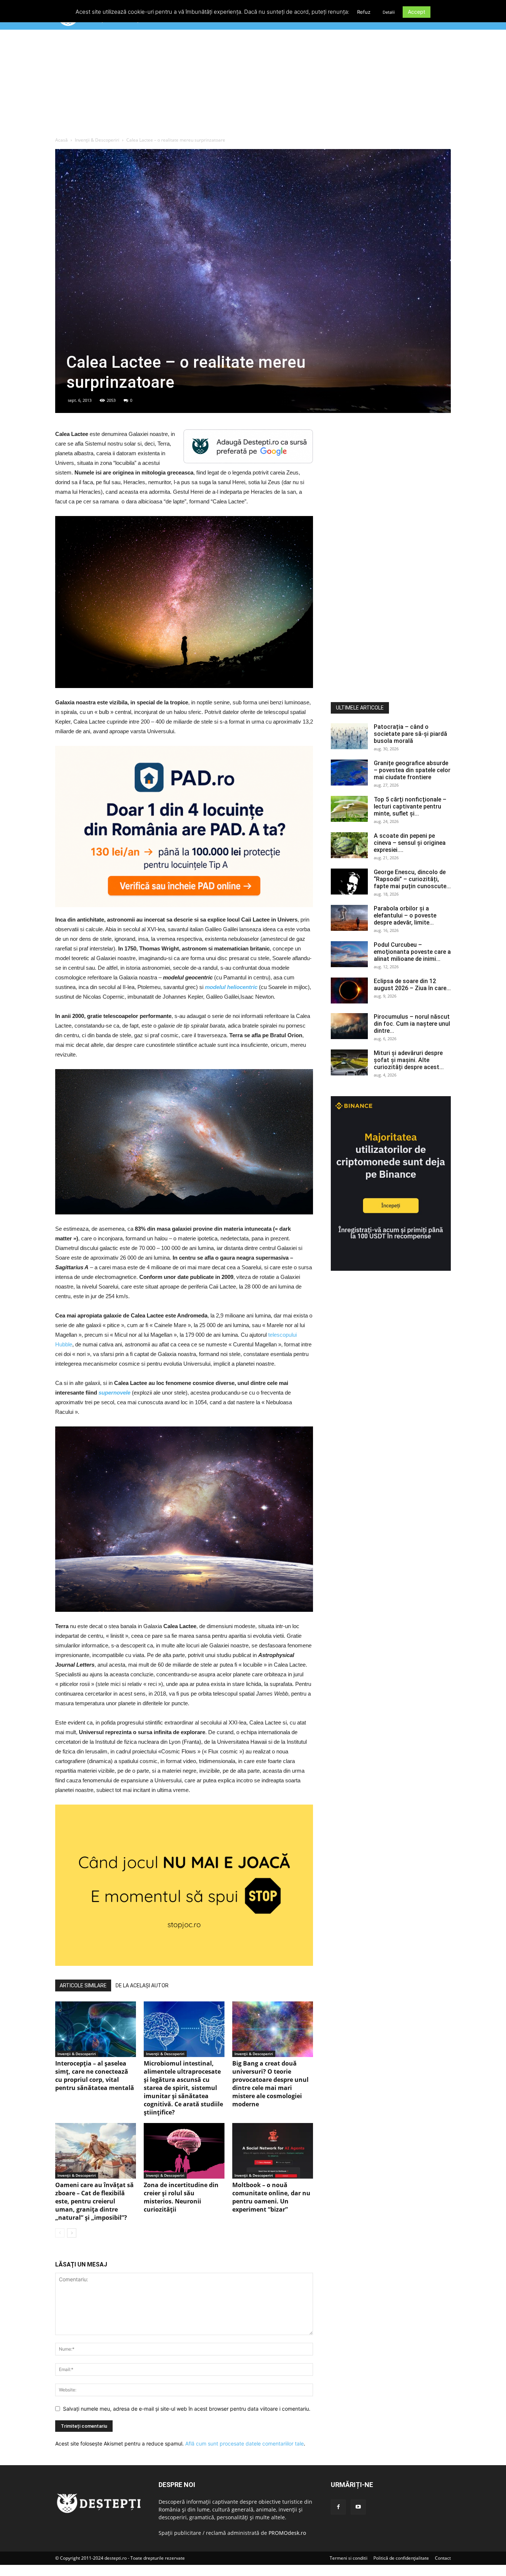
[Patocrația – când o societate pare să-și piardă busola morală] (349, 736)
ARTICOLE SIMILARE (83, 1985)
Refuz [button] (364, 12)
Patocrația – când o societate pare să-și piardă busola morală (410, 734)
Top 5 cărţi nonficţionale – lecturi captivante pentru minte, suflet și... (410, 806)
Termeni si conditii (349, 2558)
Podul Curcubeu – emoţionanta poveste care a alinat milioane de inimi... (412, 952)
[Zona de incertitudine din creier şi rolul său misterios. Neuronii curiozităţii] (184, 2151)
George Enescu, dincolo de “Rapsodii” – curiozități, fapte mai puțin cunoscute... (412, 879)
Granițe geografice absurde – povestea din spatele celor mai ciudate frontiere (412, 770)
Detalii (389, 12)
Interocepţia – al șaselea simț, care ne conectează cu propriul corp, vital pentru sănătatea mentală (95, 2076)
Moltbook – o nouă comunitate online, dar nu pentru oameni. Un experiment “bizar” (271, 2197)
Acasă (61, 140)
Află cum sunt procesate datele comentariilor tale (244, 2443)
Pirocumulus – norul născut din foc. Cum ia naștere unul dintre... (412, 1024)
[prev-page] (60, 2233)
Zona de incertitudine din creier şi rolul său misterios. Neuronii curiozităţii (181, 2197)
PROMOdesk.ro (287, 2533)
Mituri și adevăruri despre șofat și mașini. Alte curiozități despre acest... (409, 1060)
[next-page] (72, 2233)
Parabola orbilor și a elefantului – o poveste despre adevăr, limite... (405, 915)
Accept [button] (417, 12)
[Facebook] (338, 2507)
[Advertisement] (253, 85)
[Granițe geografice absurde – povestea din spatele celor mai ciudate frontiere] (349, 773)
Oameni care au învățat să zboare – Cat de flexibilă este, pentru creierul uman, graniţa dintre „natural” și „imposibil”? (94, 2201)
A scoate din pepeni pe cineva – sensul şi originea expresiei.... (410, 843)
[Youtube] (358, 2507)
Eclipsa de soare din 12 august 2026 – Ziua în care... (412, 985)
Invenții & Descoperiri (97, 140)
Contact (443, 2558)
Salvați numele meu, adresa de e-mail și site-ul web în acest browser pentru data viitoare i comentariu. (187, 2409)
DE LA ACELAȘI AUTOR (142, 1985)
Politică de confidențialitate (401, 2558)
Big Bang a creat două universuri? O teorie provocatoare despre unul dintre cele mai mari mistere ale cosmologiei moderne (270, 2084)
